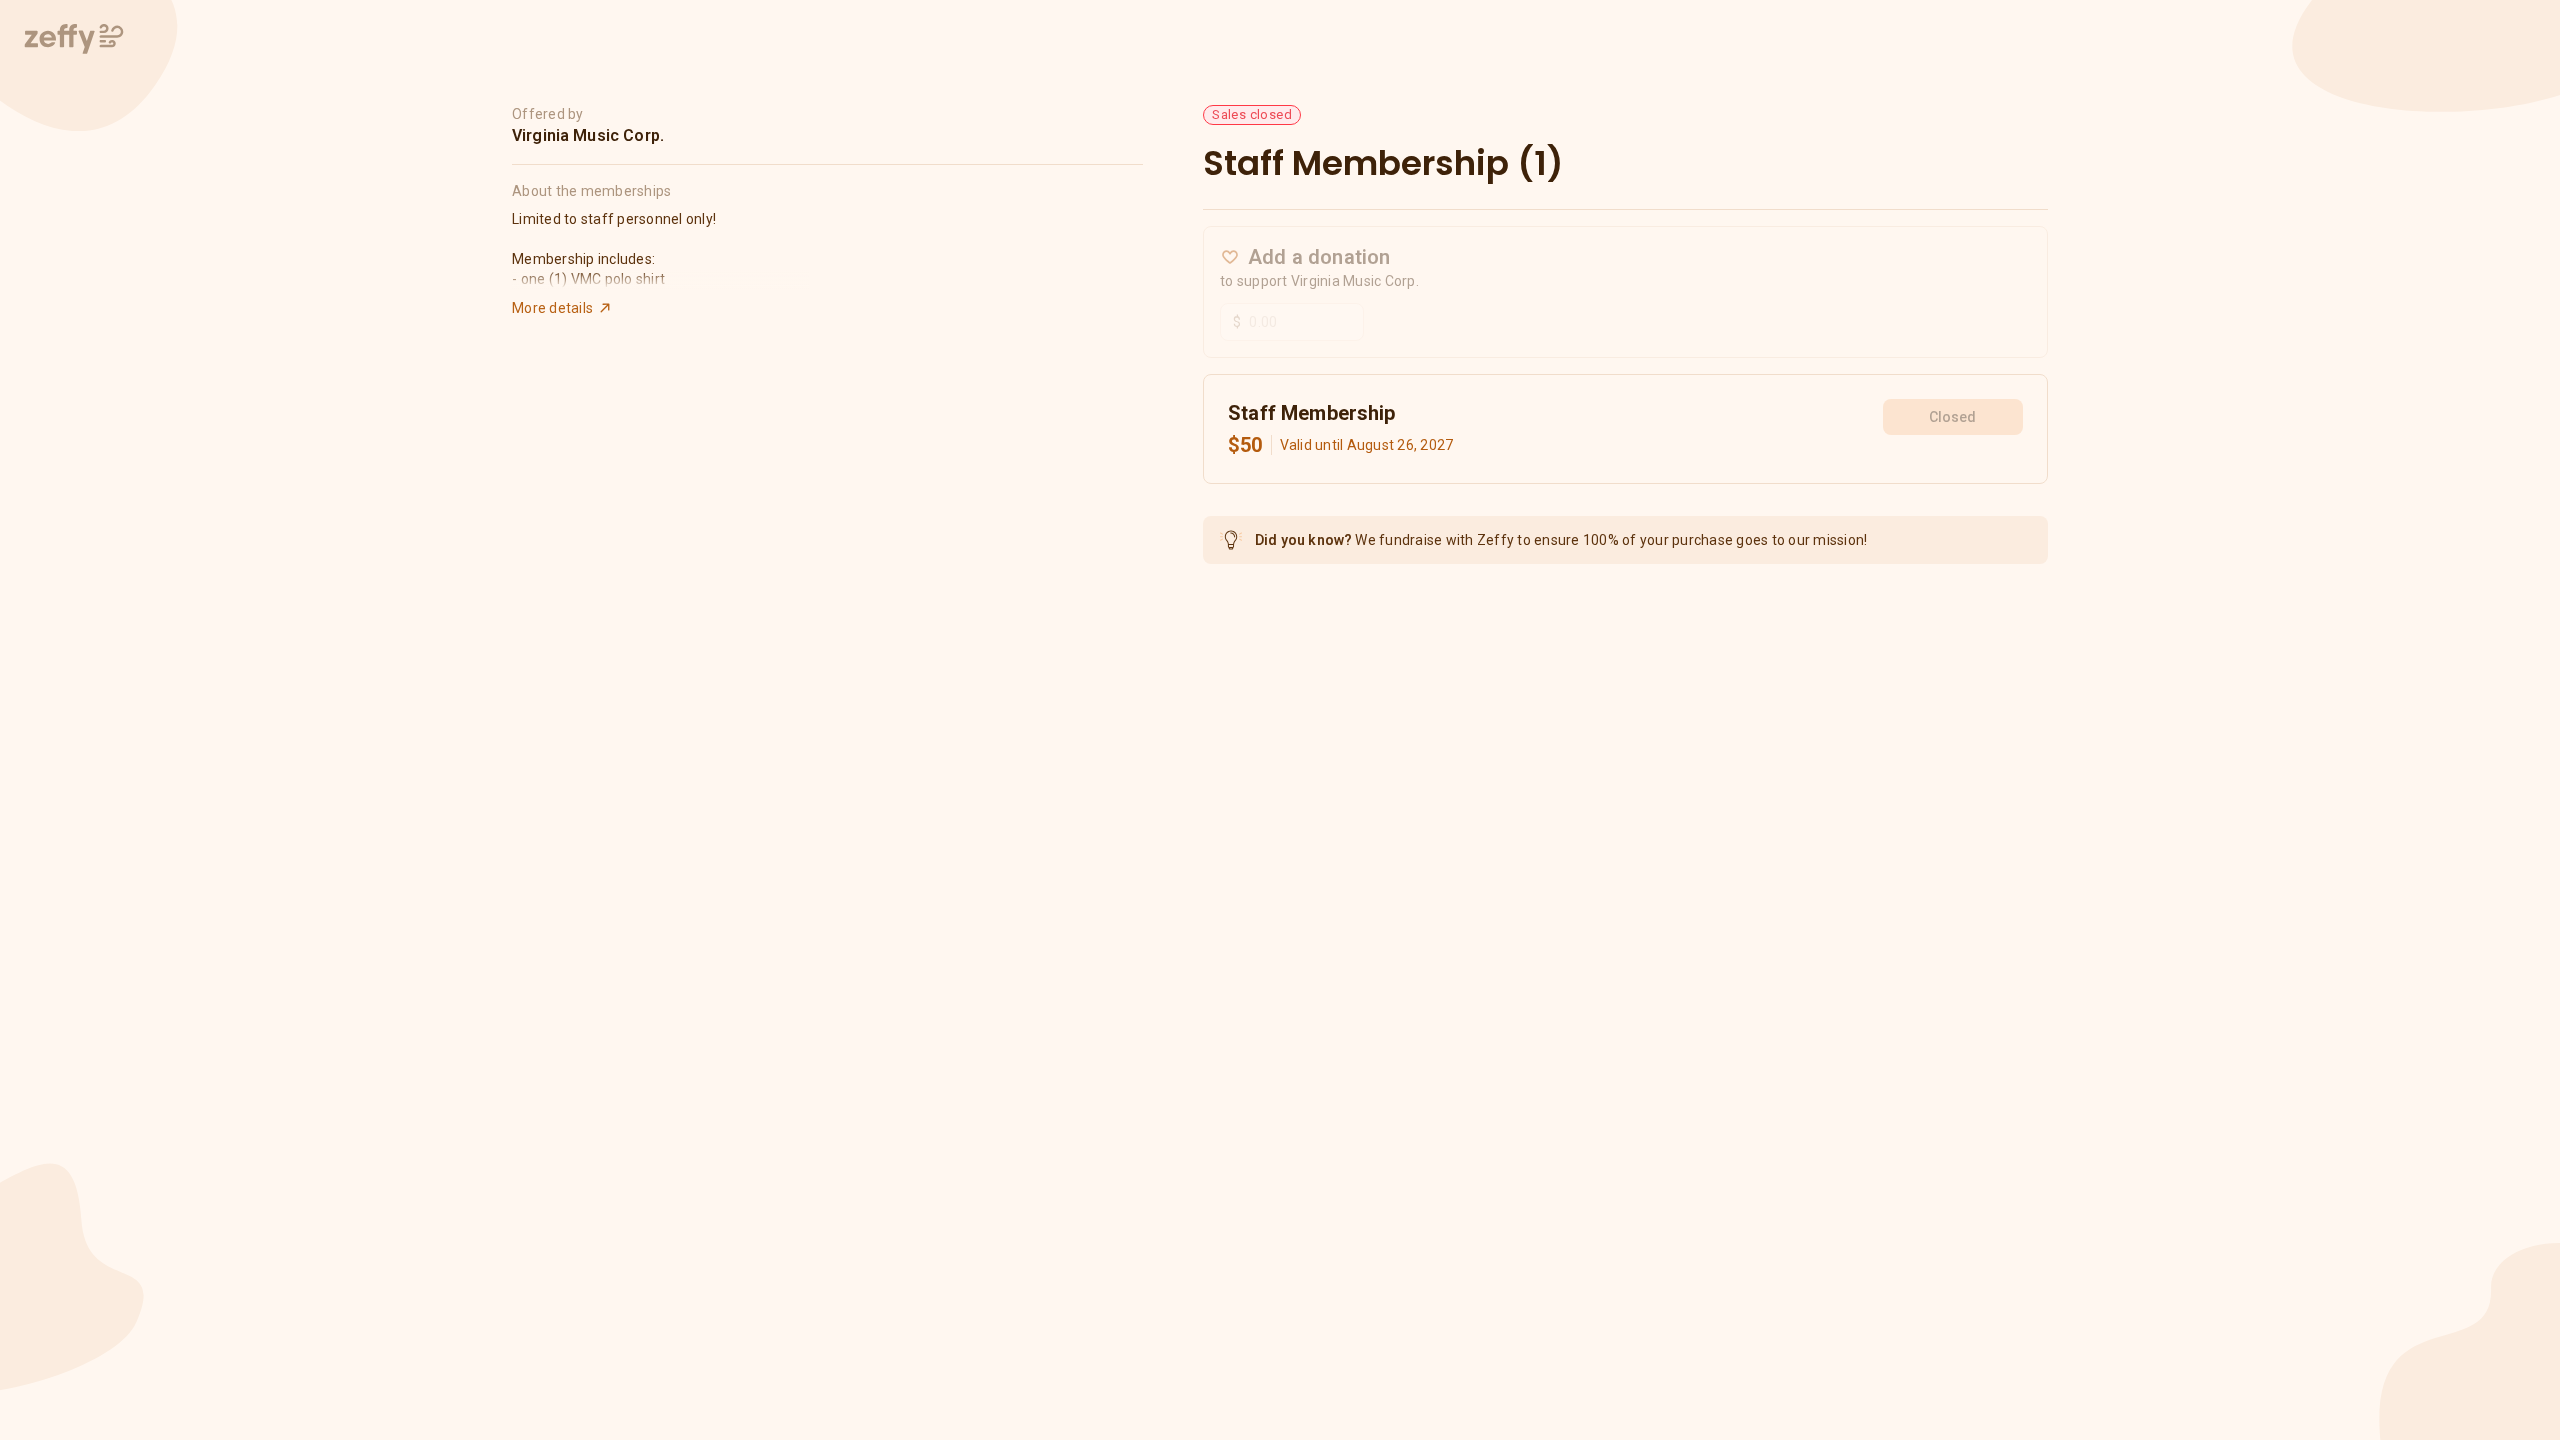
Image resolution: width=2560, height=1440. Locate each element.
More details (552, 308)
